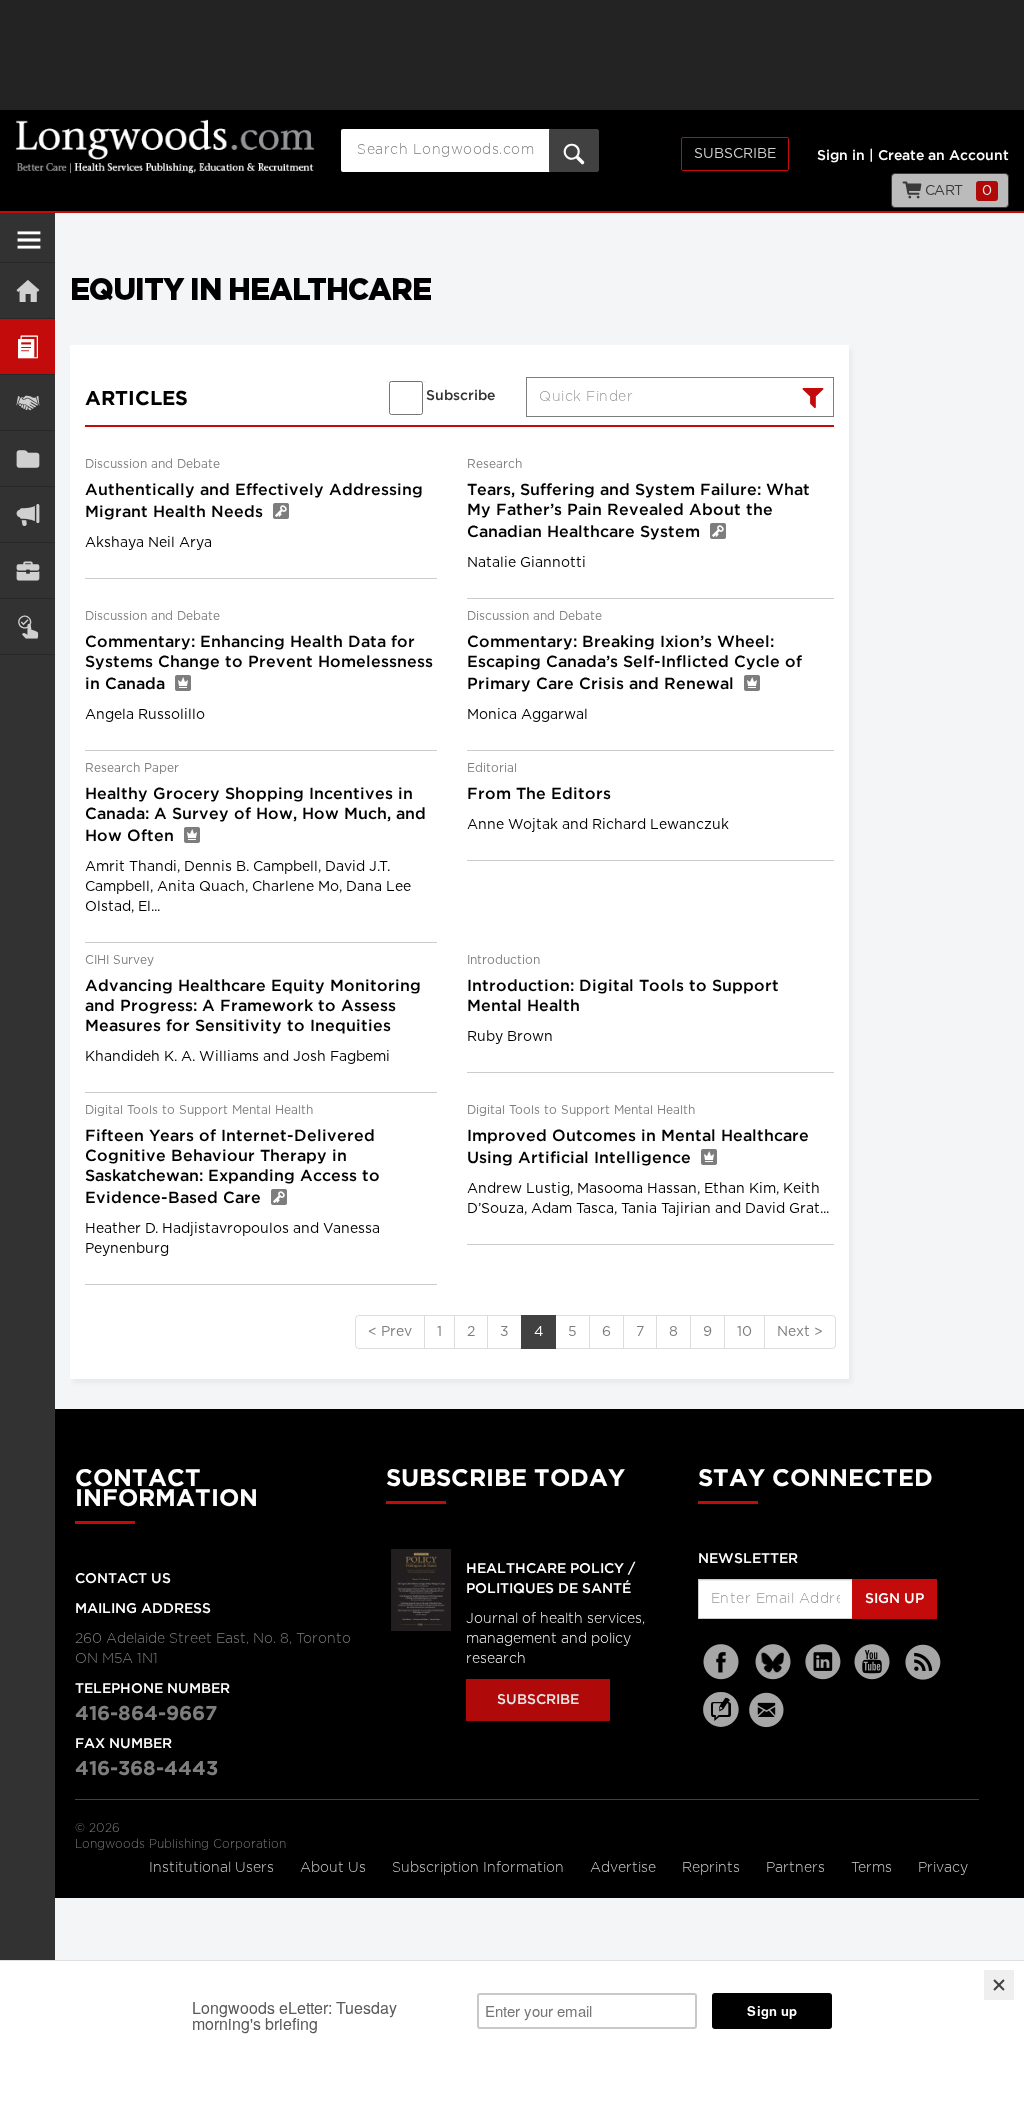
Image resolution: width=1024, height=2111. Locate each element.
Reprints (713, 1868)
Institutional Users (213, 1868)
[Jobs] (27, 570)
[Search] (810, 400)
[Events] (27, 402)
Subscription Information (478, 1868)
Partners (797, 1868)
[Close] (999, 1985)
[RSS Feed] (923, 1662)
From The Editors (539, 794)
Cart (956, 191)
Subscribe (735, 154)
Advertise (625, 1868)
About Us (335, 1868)
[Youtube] (873, 1662)
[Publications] (27, 458)
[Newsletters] (769, 1709)
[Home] (27, 290)
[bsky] (773, 1662)
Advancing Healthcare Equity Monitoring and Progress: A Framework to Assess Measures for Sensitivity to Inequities (253, 1006)
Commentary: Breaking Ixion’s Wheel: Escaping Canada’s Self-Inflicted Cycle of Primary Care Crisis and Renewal (634, 663)
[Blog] (721, 1721)
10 (744, 1332)
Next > (800, 1332)
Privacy (943, 1868)
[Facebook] (723, 1662)
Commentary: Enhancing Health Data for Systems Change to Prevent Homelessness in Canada (259, 663)
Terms (873, 1868)
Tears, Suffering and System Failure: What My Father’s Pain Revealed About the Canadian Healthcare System (638, 511)
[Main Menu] (29, 248)
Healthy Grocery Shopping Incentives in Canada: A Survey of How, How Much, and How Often (255, 815)
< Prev (390, 1332)
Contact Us (123, 1579)
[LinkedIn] (823, 1662)
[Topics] (27, 346)
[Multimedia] (27, 514)
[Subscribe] (27, 626)
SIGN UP (894, 1599)
